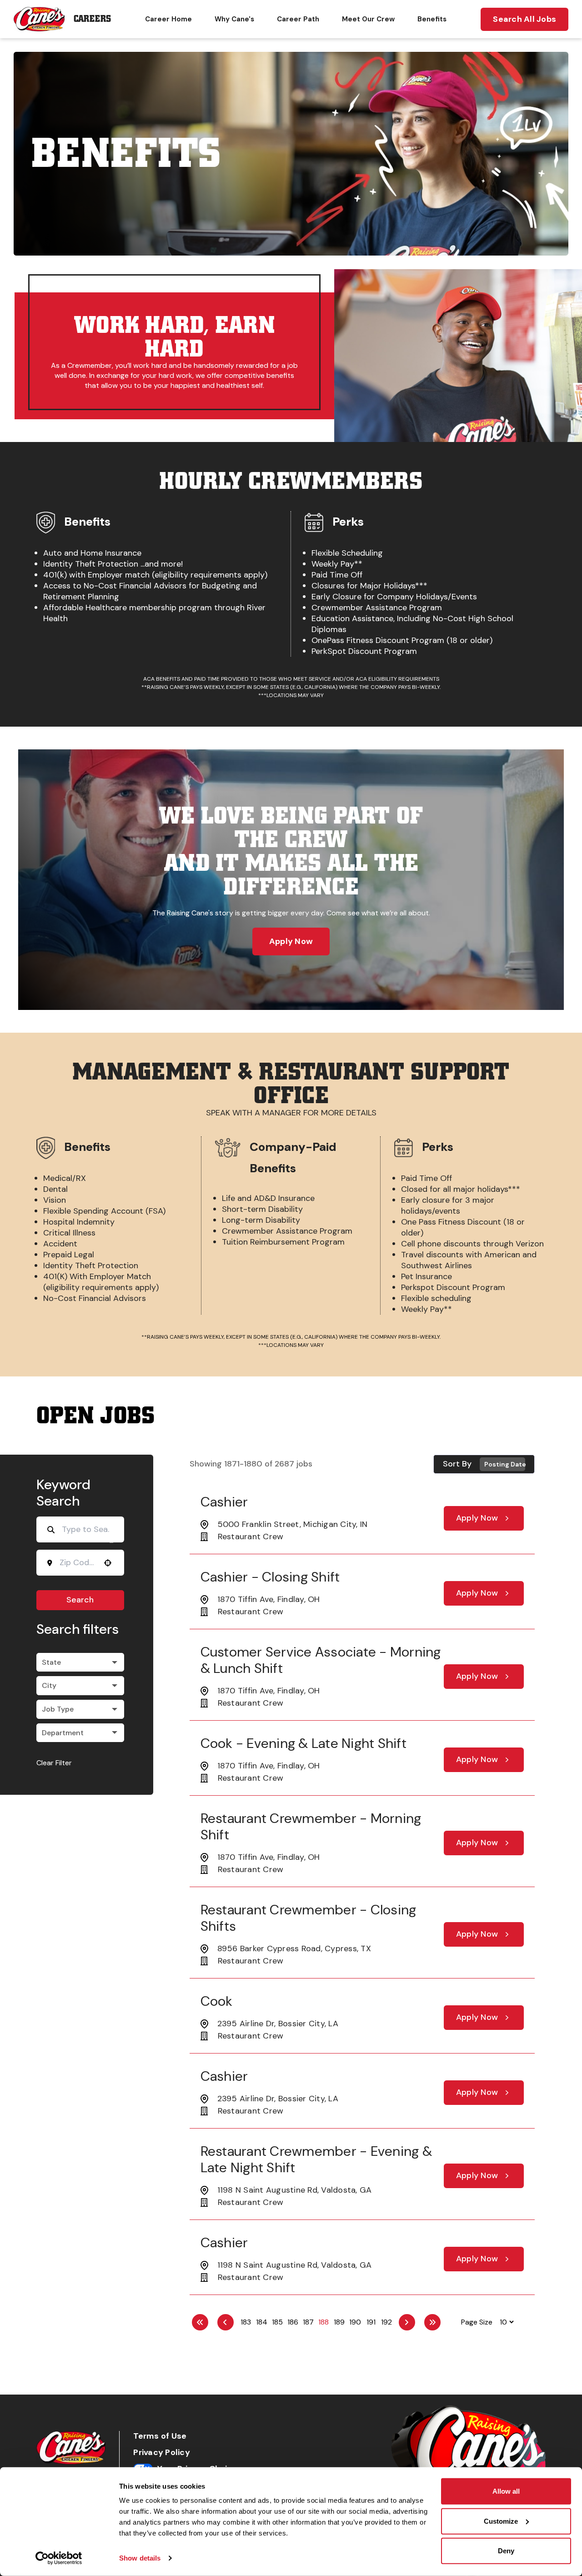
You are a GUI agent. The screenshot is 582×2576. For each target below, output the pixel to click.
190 (355, 2322)
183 (246, 2322)
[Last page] (432, 2322)
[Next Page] (407, 2322)
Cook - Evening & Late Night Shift (304, 1743)
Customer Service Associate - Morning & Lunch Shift (321, 1660)
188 (324, 2322)
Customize (501, 2521)
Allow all (506, 2491)
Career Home (168, 19)
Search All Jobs (524, 19)
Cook (217, 2001)
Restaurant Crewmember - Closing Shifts (309, 1918)
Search (80, 1600)
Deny (506, 2551)
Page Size (477, 2322)
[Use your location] (108, 1563)
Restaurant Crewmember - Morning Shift (311, 1826)
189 (339, 2322)
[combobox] (77, 1562)
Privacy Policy (162, 2453)
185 (277, 2322)
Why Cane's (234, 19)
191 (371, 2322)
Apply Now (291, 941)
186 (293, 2322)
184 (262, 2322)
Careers (92, 19)
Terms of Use (160, 2436)
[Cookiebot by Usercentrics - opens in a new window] (59, 2558)
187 (308, 2322)
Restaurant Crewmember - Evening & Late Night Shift (316, 2159)
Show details (140, 2558)
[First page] (200, 2322)
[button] (80, 1662)
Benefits (432, 19)
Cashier (224, 1502)
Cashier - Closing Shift (270, 1577)
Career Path (298, 19)
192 (386, 2322)
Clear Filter (54, 1763)
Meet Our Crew (368, 19)
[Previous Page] (226, 2322)
